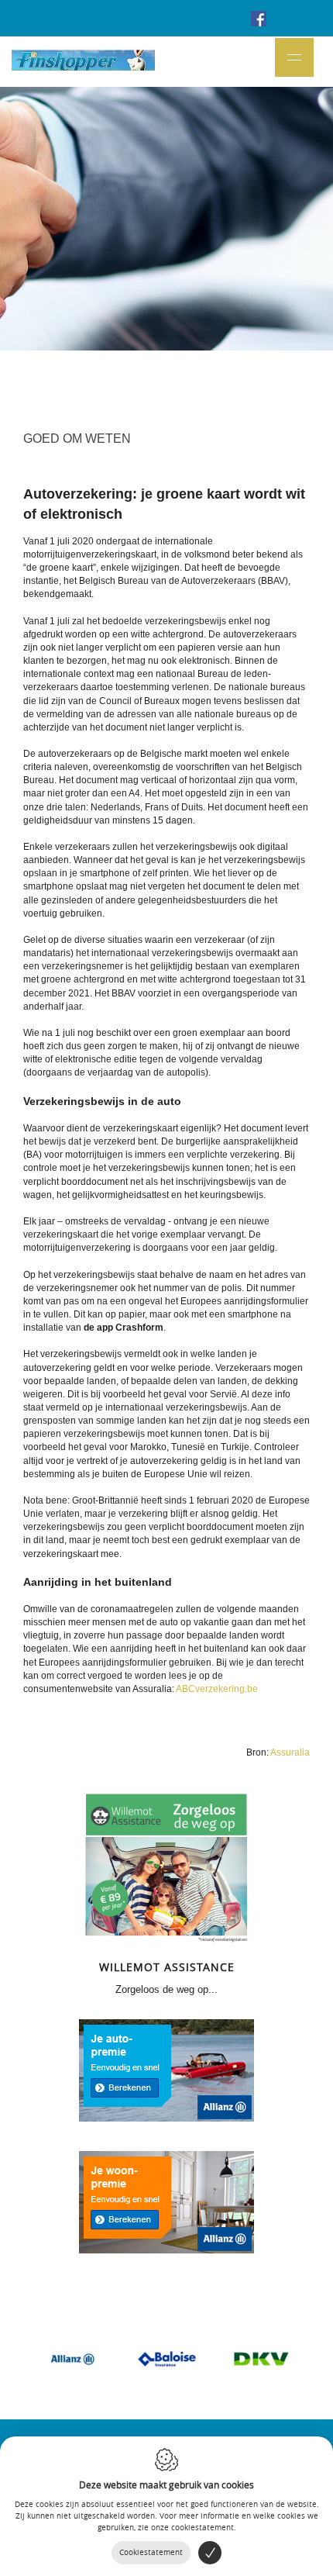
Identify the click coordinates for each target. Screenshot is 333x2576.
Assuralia (290, 1752)
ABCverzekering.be (217, 1689)
